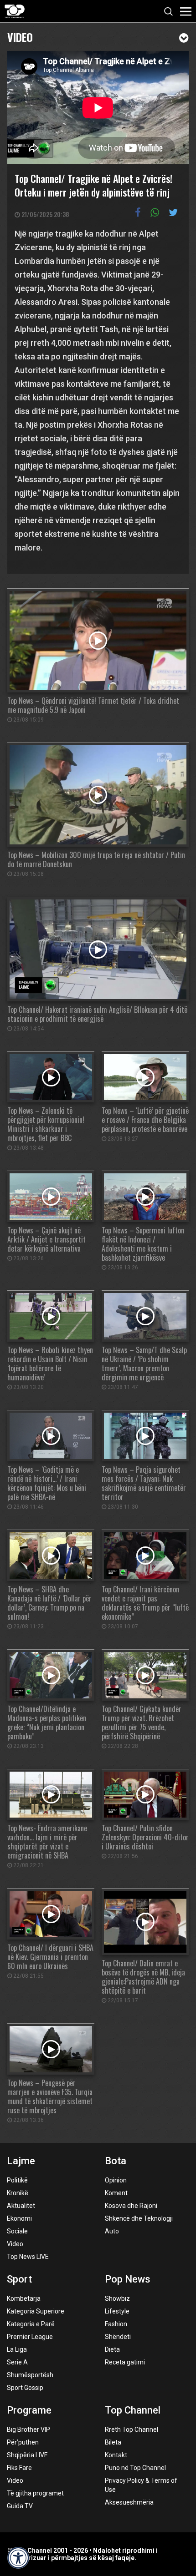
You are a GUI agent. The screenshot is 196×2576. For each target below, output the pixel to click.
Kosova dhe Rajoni (131, 2206)
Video (20, 36)
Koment (116, 2193)
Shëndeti (118, 2337)
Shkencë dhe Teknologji (139, 2218)
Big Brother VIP (28, 2430)
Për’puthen (23, 2442)
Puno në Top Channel (135, 2468)
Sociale (17, 2231)
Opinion (116, 2180)
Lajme (21, 2161)
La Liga (17, 2349)
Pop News (128, 2279)
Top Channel (133, 2410)
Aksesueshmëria (129, 2502)
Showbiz (117, 2298)
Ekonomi (19, 2218)
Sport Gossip (25, 2388)
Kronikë (18, 2193)
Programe (29, 2410)
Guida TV (20, 2506)
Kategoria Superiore (36, 2311)
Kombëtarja (24, 2298)
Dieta (112, 2349)
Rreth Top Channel (132, 2430)
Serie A (17, 2362)
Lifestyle (117, 2311)
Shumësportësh (30, 2375)
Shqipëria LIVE (27, 2455)
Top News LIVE (28, 2257)
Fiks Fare (19, 2468)
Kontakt (116, 2455)
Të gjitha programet (35, 2493)
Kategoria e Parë (31, 2324)
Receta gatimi (125, 2362)
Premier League (30, 2337)
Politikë (17, 2180)
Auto (112, 2231)
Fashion (116, 2324)
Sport (19, 2279)
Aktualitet (21, 2206)
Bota (116, 2161)
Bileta (113, 2442)
